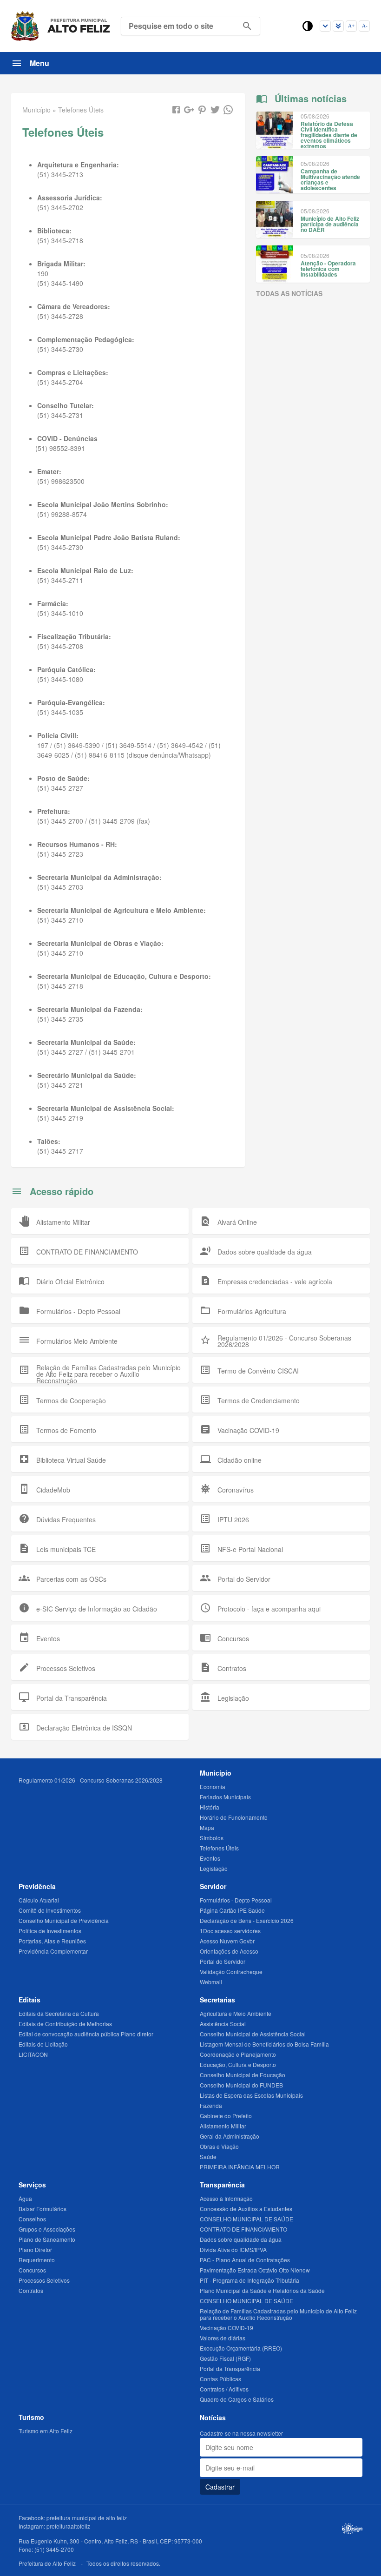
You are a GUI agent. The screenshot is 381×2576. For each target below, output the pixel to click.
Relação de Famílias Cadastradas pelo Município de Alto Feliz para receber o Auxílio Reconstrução (278, 2314)
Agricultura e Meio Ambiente (236, 2013)
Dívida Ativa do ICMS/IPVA (233, 2249)
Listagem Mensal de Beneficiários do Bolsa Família (264, 2044)
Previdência (37, 1886)
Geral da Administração (230, 2136)
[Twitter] (215, 110)
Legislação (214, 1868)
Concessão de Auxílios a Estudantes (246, 2209)
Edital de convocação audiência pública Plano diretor (86, 2034)
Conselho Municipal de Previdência (64, 1920)
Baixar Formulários (43, 2209)
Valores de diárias (223, 2338)
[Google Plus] (189, 110)
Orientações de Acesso (229, 1951)
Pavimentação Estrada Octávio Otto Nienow (255, 2270)
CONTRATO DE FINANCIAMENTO (243, 2229)
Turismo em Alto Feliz (46, 2431)
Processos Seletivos (44, 2280)
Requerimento (37, 2260)
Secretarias (217, 2000)
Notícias (213, 2417)
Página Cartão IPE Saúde (232, 1910)
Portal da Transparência (230, 2368)
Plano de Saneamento (47, 2239)
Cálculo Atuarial (39, 1900)
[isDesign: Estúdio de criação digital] (352, 2529)
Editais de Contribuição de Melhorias (65, 2024)
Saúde (208, 2157)
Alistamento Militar (223, 2126)
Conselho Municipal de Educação (243, 2075)
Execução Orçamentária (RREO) (241, 2348)
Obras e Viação (219, 2146)
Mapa (207, 1827)
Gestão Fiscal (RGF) (225, 2358)
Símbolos (212, 1838)
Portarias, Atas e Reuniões (52, 1941)
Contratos (31, 2290)
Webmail (211, 1982)
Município (216, 1773)
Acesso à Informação (226, 2198)
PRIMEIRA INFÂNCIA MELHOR (240, 2167)
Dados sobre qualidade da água (241, 2239)
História (210, 1807)
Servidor (213, 1886)
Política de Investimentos (50, 1931)
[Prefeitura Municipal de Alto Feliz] (61, 26)
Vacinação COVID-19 (227, 2328)
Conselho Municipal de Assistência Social (253, 2034)
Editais (30, 2000)
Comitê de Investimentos (50, 1910)
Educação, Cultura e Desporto (238, 2064)
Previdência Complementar (53, 1951)
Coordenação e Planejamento (238, 2054)
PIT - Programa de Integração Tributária (250, 2280)
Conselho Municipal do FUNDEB (241, 2085)
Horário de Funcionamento (234, 1817)
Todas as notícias (289, 293)
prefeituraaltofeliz (68, 2526)
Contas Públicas (220, 2379)
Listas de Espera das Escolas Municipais (251, 2095)
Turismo (31, 2417)
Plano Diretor (35, 2249)
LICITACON (33, 2054)
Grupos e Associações (47, 2229)
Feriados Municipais (225, 1797)
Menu (39, 63)
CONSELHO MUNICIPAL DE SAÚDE (246, 2219)
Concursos (32, 2270)
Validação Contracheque (231, 1972)
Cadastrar (220, 2487)
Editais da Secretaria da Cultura (59, 2013)
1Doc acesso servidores (230, 1931)
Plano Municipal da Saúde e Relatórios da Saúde (262, 2290)
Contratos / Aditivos (224, 2389)
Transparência (222, 2185)
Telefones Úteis (219, 1848)
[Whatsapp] (228, 110)
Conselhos (32, 2219)
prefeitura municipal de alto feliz (87, 2518)
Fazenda (211, 2105)
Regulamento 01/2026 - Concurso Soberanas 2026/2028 (91, 1780)
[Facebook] (176, 110)
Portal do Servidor (223, 1961)
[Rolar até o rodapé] (338, 26)
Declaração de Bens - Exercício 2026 (247, 1920)
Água (25, 2198)
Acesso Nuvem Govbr (227, 1941)
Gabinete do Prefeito (226, 2116)
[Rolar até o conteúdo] (325, 26)
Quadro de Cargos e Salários (237, 2399)
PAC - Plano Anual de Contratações (245, 2260)
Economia (213, 1787)
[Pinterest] (202, 110)
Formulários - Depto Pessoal (236, 1900)
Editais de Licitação (43, 2044)
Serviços (32, 2185)
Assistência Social (223, 2024)
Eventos (210, 1858)
